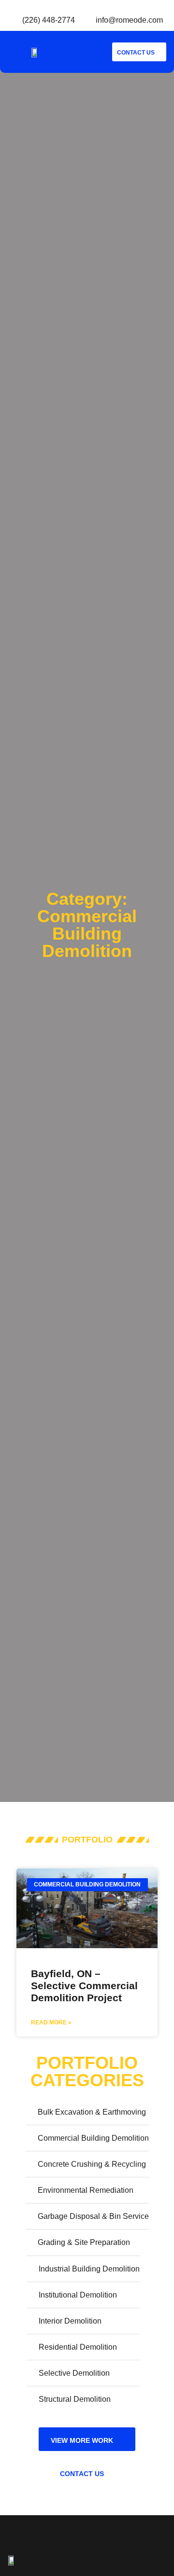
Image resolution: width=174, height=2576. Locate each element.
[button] (89, 52)
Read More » (51, 2022)
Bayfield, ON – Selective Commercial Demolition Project (84, 1986)
